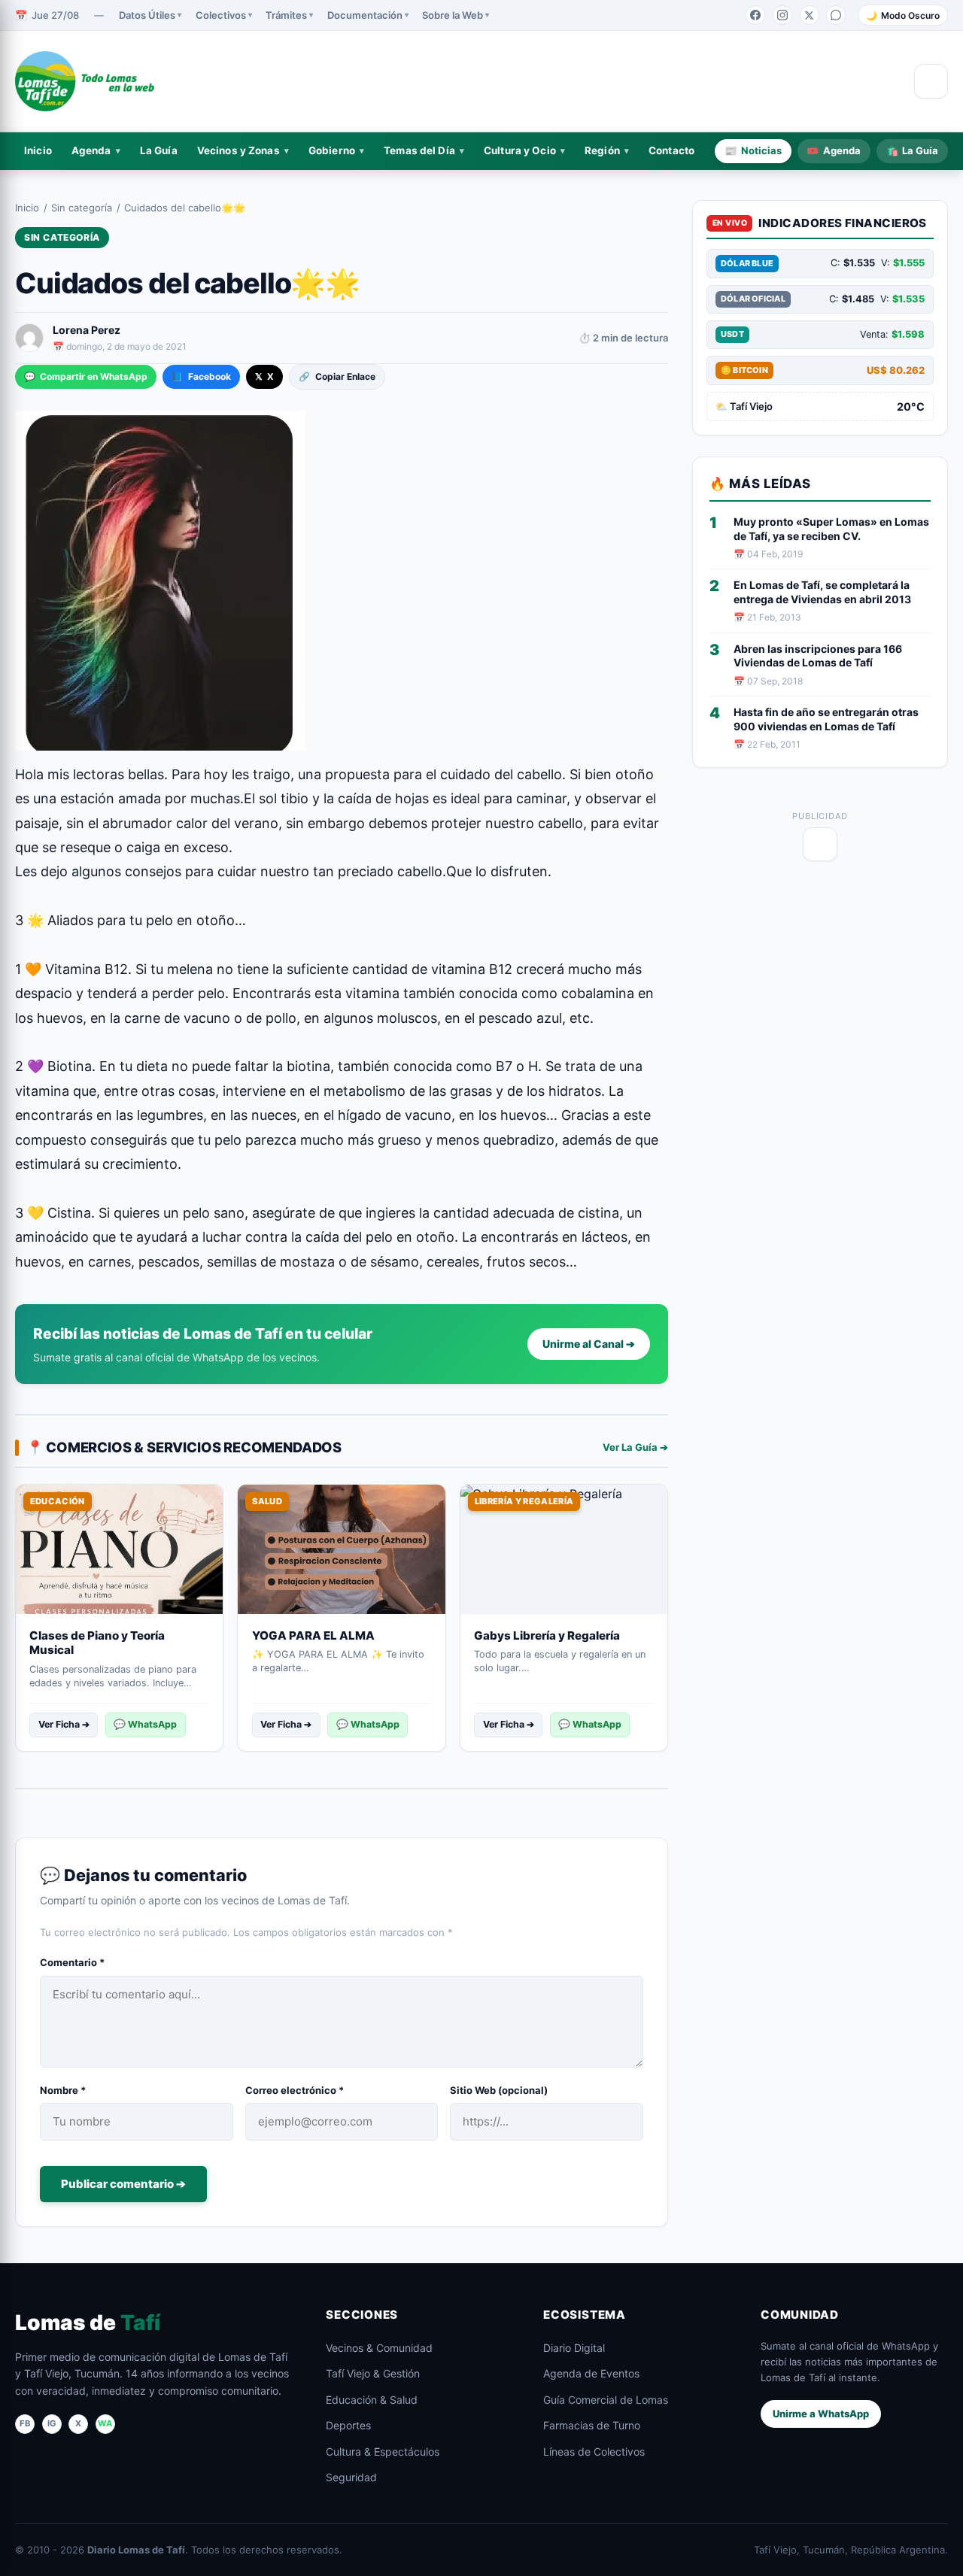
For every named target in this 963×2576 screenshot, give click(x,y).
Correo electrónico (295, 2090)
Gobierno (332, 150)
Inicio (38, 150)
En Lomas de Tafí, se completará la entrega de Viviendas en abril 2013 (822, 592)
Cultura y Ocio (520, 150)
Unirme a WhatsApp (821, 2414)
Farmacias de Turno (592, 2425)
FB (25, 2423)
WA (105, 2423)
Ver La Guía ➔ (635, 1447)
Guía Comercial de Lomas (606, 2400)
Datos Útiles (147, 15)
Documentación (365, 15)
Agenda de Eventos (591, 2373)
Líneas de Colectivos (594, 2452)
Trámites (286, 15)
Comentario (72, 1962)
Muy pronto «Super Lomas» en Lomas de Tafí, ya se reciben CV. (831, 529)
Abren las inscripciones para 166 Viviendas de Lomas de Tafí (818, 656)
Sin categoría (82, 208)
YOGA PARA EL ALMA (313, 1635)
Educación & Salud (372, 2400)
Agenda (91, 150)
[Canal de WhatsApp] (836, 15)
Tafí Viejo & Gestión (373, 2373)
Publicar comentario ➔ (123, 2184)
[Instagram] (782, 15)
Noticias (753, 150)
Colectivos (221, 15)
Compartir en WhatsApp (86, 376)
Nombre (63, 2090)
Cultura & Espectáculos (383, 2452)
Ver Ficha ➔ (64, 1724)
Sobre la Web (453, 15)
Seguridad (351, 2477)
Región (602, 150)
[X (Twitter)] (810, 15)
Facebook (201, 376)
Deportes (348, 2425)
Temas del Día (419, 150)
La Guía (159, 150)
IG (52, 2423)
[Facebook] (755, 15)
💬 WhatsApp (145, 1724)
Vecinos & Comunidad (379, 2348)
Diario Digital (574, 2348)
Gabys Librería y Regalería (547, 1635)
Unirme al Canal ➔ (589, 1344)
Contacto (671, 150)
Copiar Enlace (337, 376)
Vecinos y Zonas (238, 150)
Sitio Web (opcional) (499, 2090)
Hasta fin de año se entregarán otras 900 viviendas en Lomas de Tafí (826, 719)
